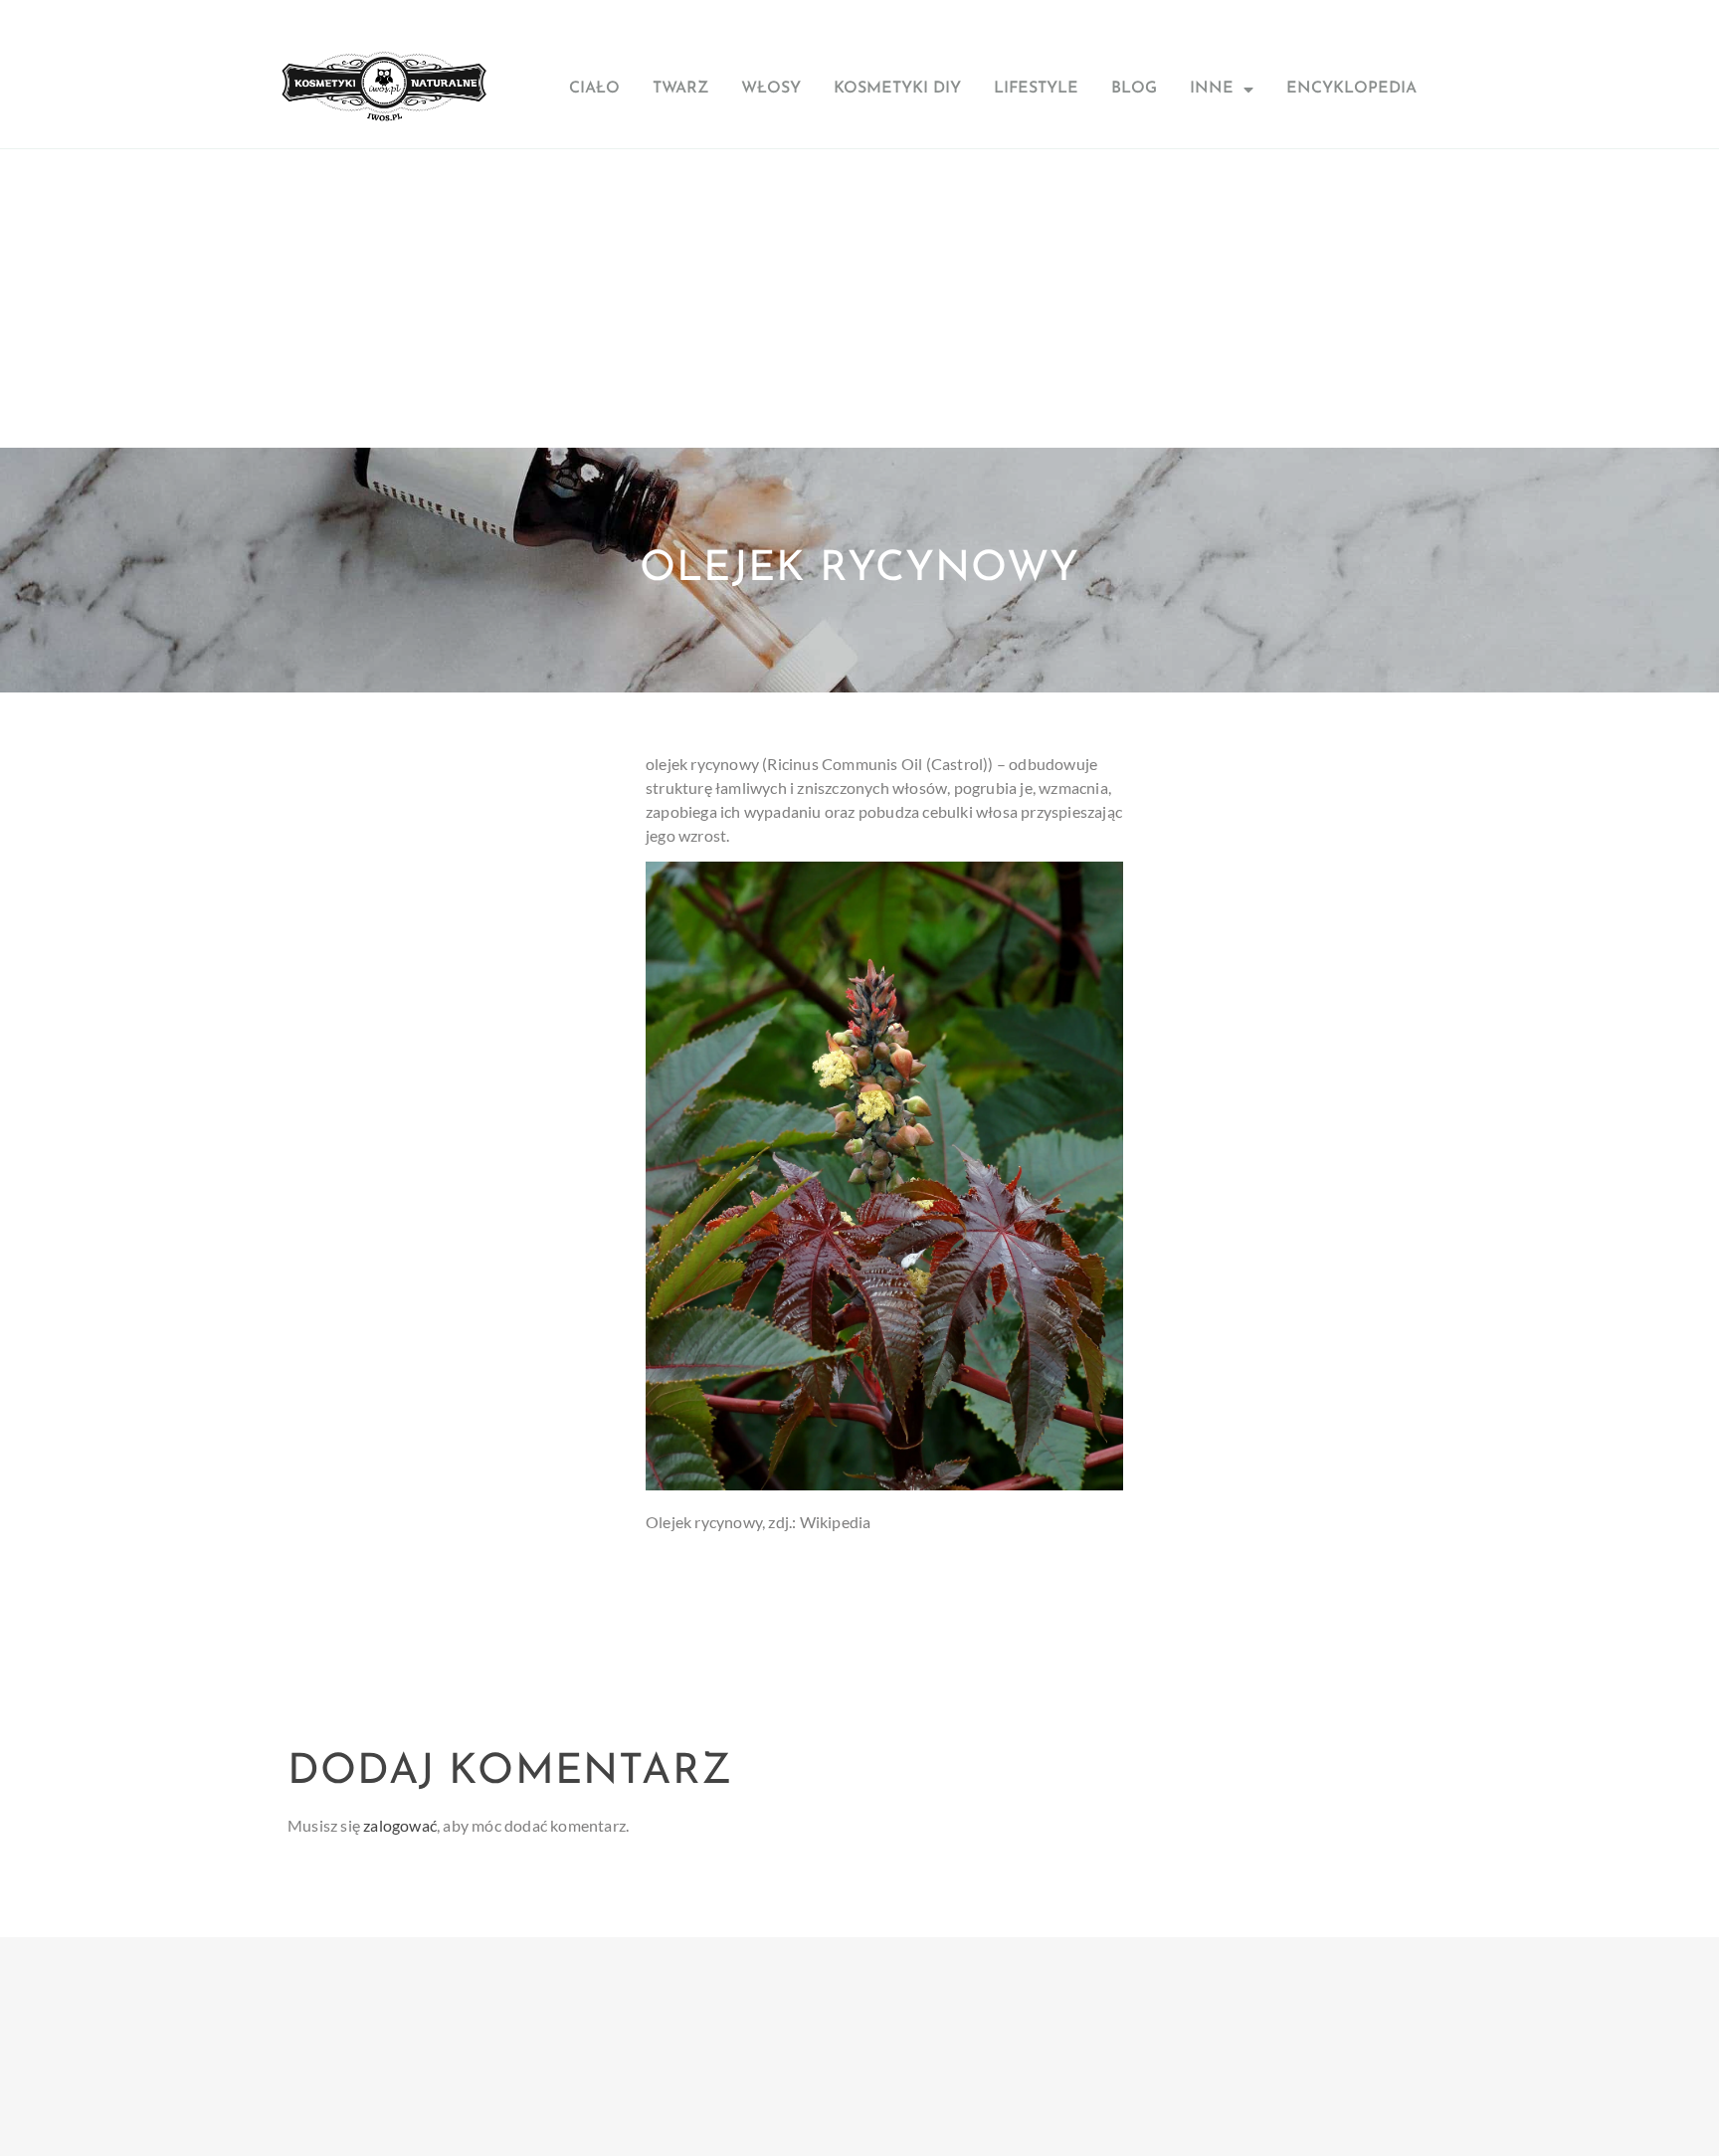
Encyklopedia (1351, 89)
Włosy (771, 89)
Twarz (680, 89)
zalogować (400, 1825)
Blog (1134, 89)
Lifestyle (1036, 89)
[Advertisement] (859, 298)
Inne (1212, 89)
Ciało (594, 89)
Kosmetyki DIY (897, 89)
